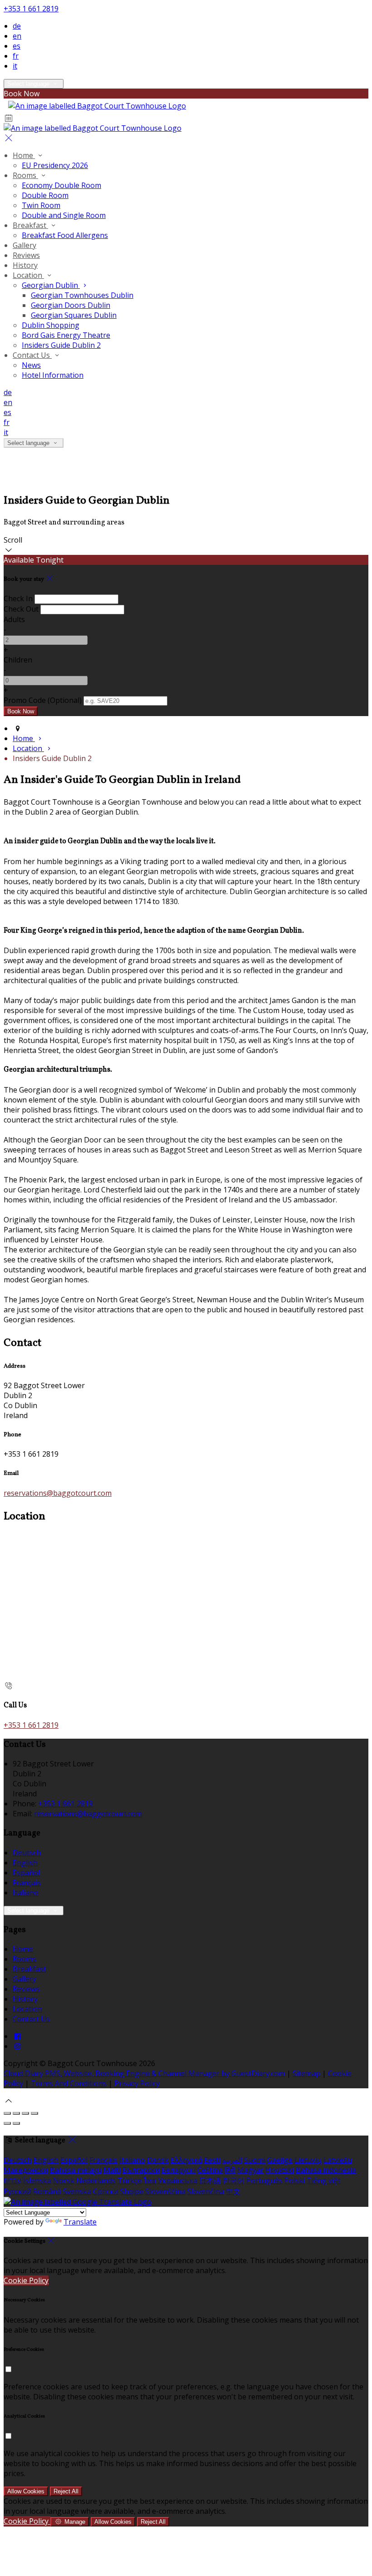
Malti (112, 2170)
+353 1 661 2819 (31, 9)
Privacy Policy (137, 2083)
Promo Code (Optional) (43, 700)
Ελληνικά (186, 2160)
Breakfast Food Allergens (65, 235)
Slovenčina (206, 2191)
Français (27, 1883)
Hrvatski (280, 2170)
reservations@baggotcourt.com (58, 1493)
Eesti (212, 2160)
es (17, 46)
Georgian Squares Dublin (74, 315)
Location (28, 275)
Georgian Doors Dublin (71, 305)
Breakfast (30, 225)
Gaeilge (280, 2160)
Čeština (210, 2170)
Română (47, 2191)
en (17, 36)
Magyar (250, 2170)
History (25, 265)
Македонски (26, 2170)
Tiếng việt (324, 2180)
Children (18, 660)
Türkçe (130, 2180)
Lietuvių (308, 2160)
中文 (233, 2191)
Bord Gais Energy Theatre (66, 335)
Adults (14, 619)
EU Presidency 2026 (55, 165)
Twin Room (41, 205)
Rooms (25, 175)
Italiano (26, 1893)
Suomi (255, 2160)
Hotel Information (53, 375)
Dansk (158, 2160)
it (15, 66)
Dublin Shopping (51, 325)
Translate (80, 2222)
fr (16, 56)
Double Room (45, 195)
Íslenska (37, 2180)
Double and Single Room (64, 215)
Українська (178, 2180)
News (31, 365)
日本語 (210, 2180)
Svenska (77, 2191)
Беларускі (179, 2170)
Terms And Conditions (69, 2083)
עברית (12, 2180)
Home (24, 155)
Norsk (64, 2180)
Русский (17, 2191)
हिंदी (230, 2170)
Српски (106, 2191)
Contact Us (32, 355)
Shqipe (132, 2191)
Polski (295, 2180)
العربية (232, 2160)
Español (26, 1873)
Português (264, 2180)
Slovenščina (165, 2191)
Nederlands (96, 2180)
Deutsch (27, 1853)
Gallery (24, 245)
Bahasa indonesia (326, 2170)
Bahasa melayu (76, 2170)
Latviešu (338, 2160)
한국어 (234, 2180)
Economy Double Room (61, 185)
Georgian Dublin (51, 285)
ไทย (150, 2180)
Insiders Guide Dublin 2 (61, 345)
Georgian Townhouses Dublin (82, 295)
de (17, 26)
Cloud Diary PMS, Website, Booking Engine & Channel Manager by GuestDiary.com (144, 2073)
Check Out (21, 609)
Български (141, 2170)
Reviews (26, 255)
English (25, 1863)
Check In (18, 598)
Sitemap (306, 2073)
